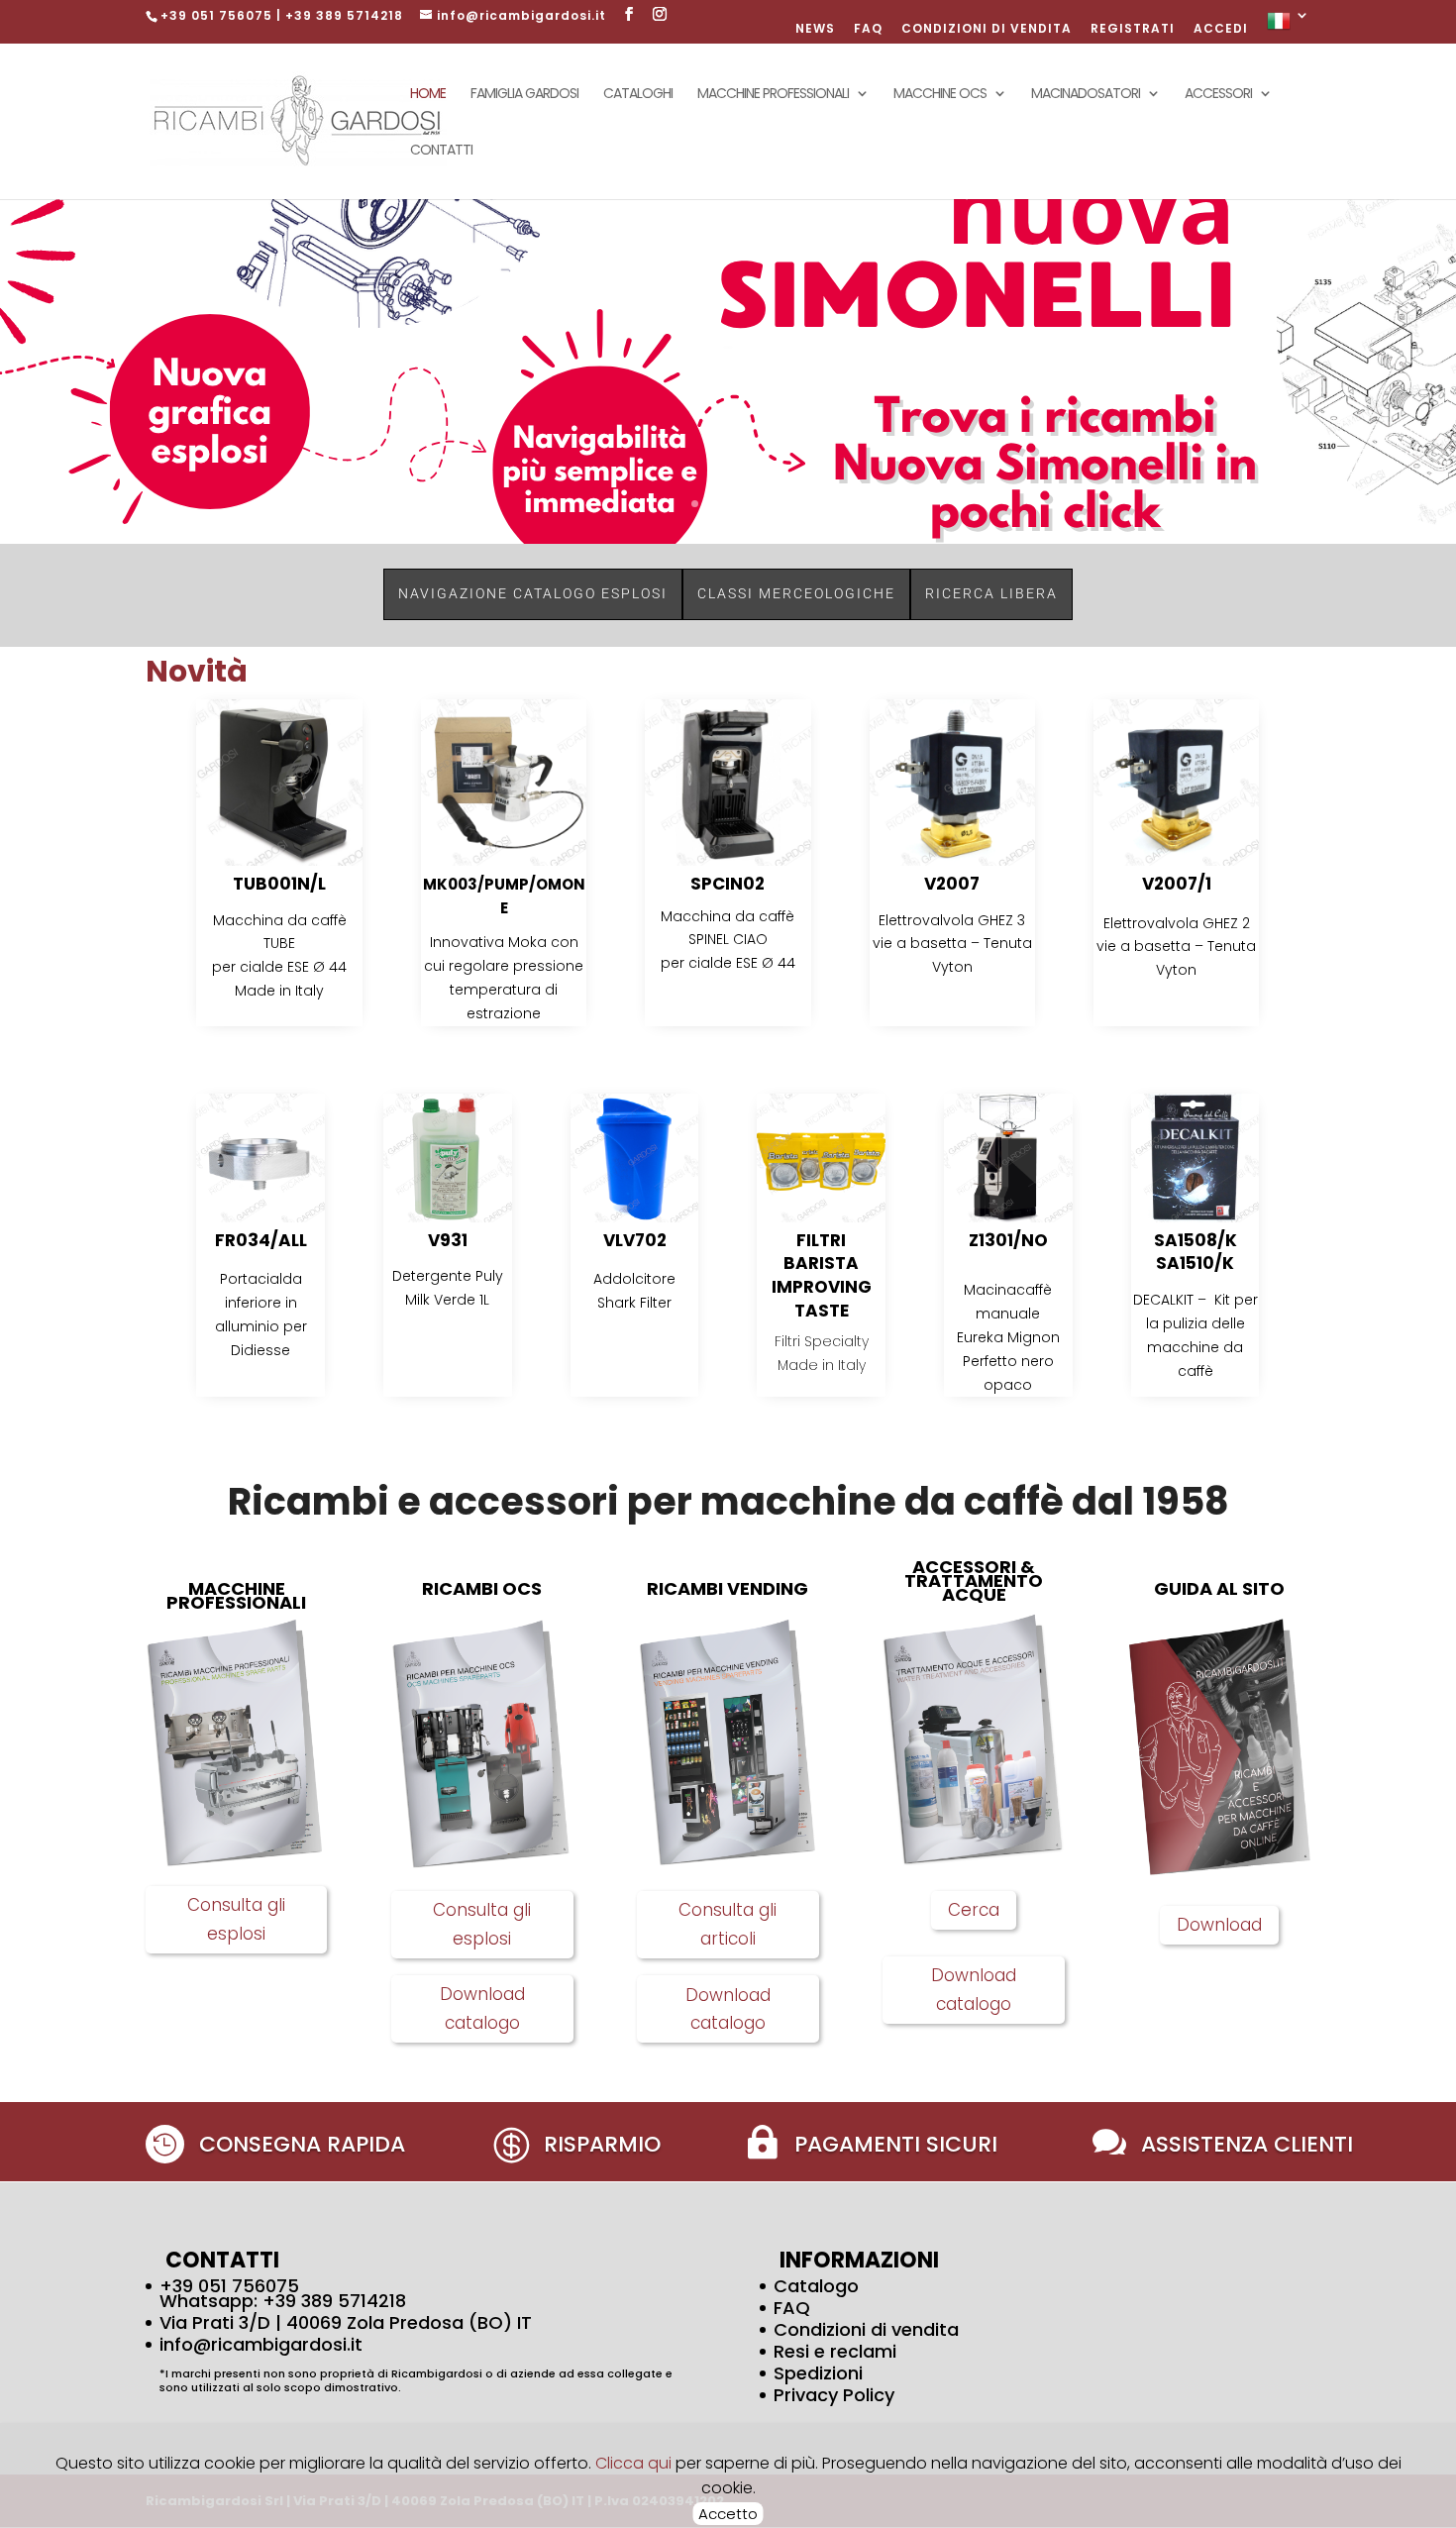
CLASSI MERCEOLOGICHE (796, 593)
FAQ (868, 30)
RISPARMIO (602, 2144)
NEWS (815, 30)
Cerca (974, 1910)
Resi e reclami (835, 2351)
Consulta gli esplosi (236, 1919)
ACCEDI (1221, 30)
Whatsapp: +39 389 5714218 (283, 2301)
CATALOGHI (638, 95)
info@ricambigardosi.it (261, 2344)
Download (1219, 1925)
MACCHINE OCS (940, 95)
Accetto (728, 2514)
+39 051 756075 (229, 2286)
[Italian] (1289, 26)
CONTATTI (441, 151)
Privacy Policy (834, 2395)
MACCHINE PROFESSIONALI (773, 95)
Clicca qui (635, 2463)
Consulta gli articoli (728, 1924)
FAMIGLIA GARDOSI (524, 95)
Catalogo (816, 2286)
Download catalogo (482, 2008)
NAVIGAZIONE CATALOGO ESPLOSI (533, 593)
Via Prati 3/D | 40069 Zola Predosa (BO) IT (346, 2322)
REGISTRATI (1133, 30)
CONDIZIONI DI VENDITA (987, 30)
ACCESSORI (1218, 95)
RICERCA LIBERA (991, 593)
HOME (428, 95)
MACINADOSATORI (1086, 95)
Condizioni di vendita (866, 2329)
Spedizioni (818, 2373)
